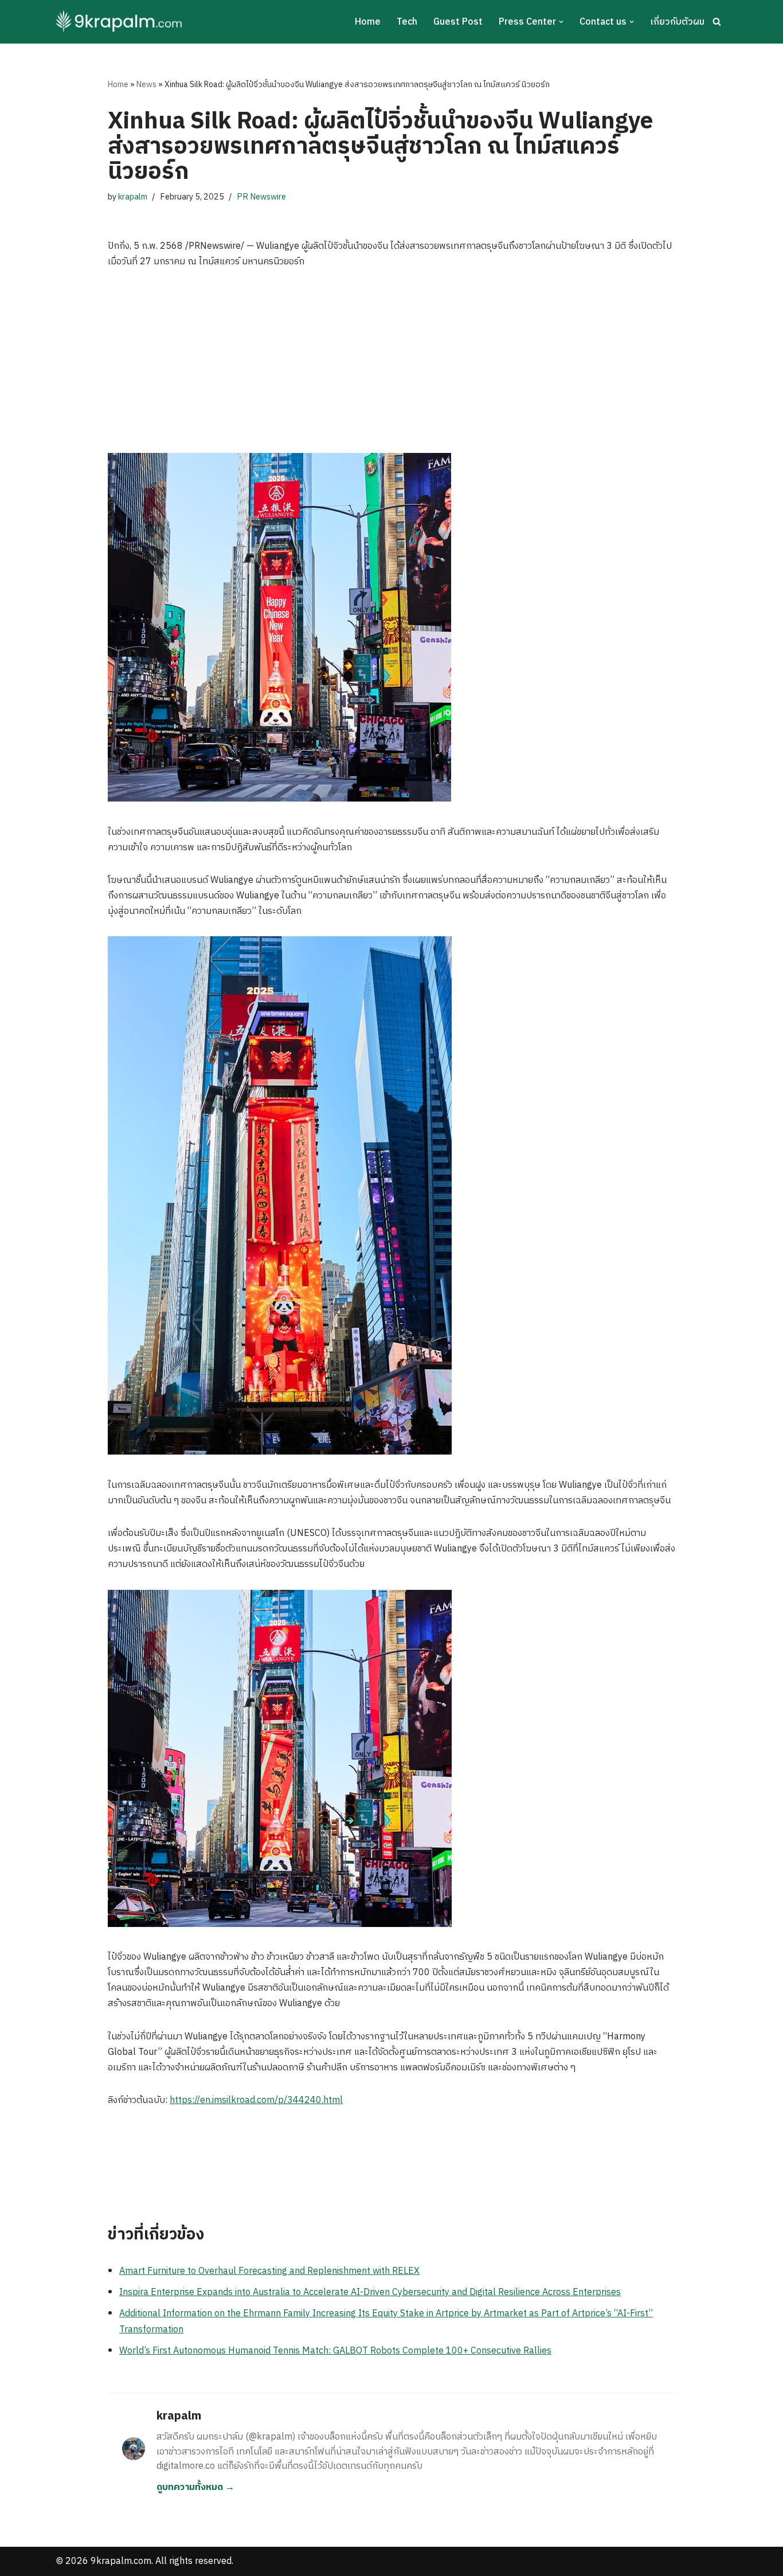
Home (368, 22)
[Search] (717, 22)
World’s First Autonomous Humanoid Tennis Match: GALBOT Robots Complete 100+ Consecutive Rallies (335, 2351)
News (146, 85)
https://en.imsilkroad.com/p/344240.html (256, 2100)
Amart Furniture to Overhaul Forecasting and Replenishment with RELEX (269, 2271)
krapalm (133, 197)
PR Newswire (261, 197)
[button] (561, 22)
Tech (407, 22)
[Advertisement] (391, 367)
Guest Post (458, 22)
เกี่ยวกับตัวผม (677, 22)
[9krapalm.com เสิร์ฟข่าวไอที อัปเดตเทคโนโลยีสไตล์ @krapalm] (121, 22)
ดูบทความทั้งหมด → (195, 2487)
